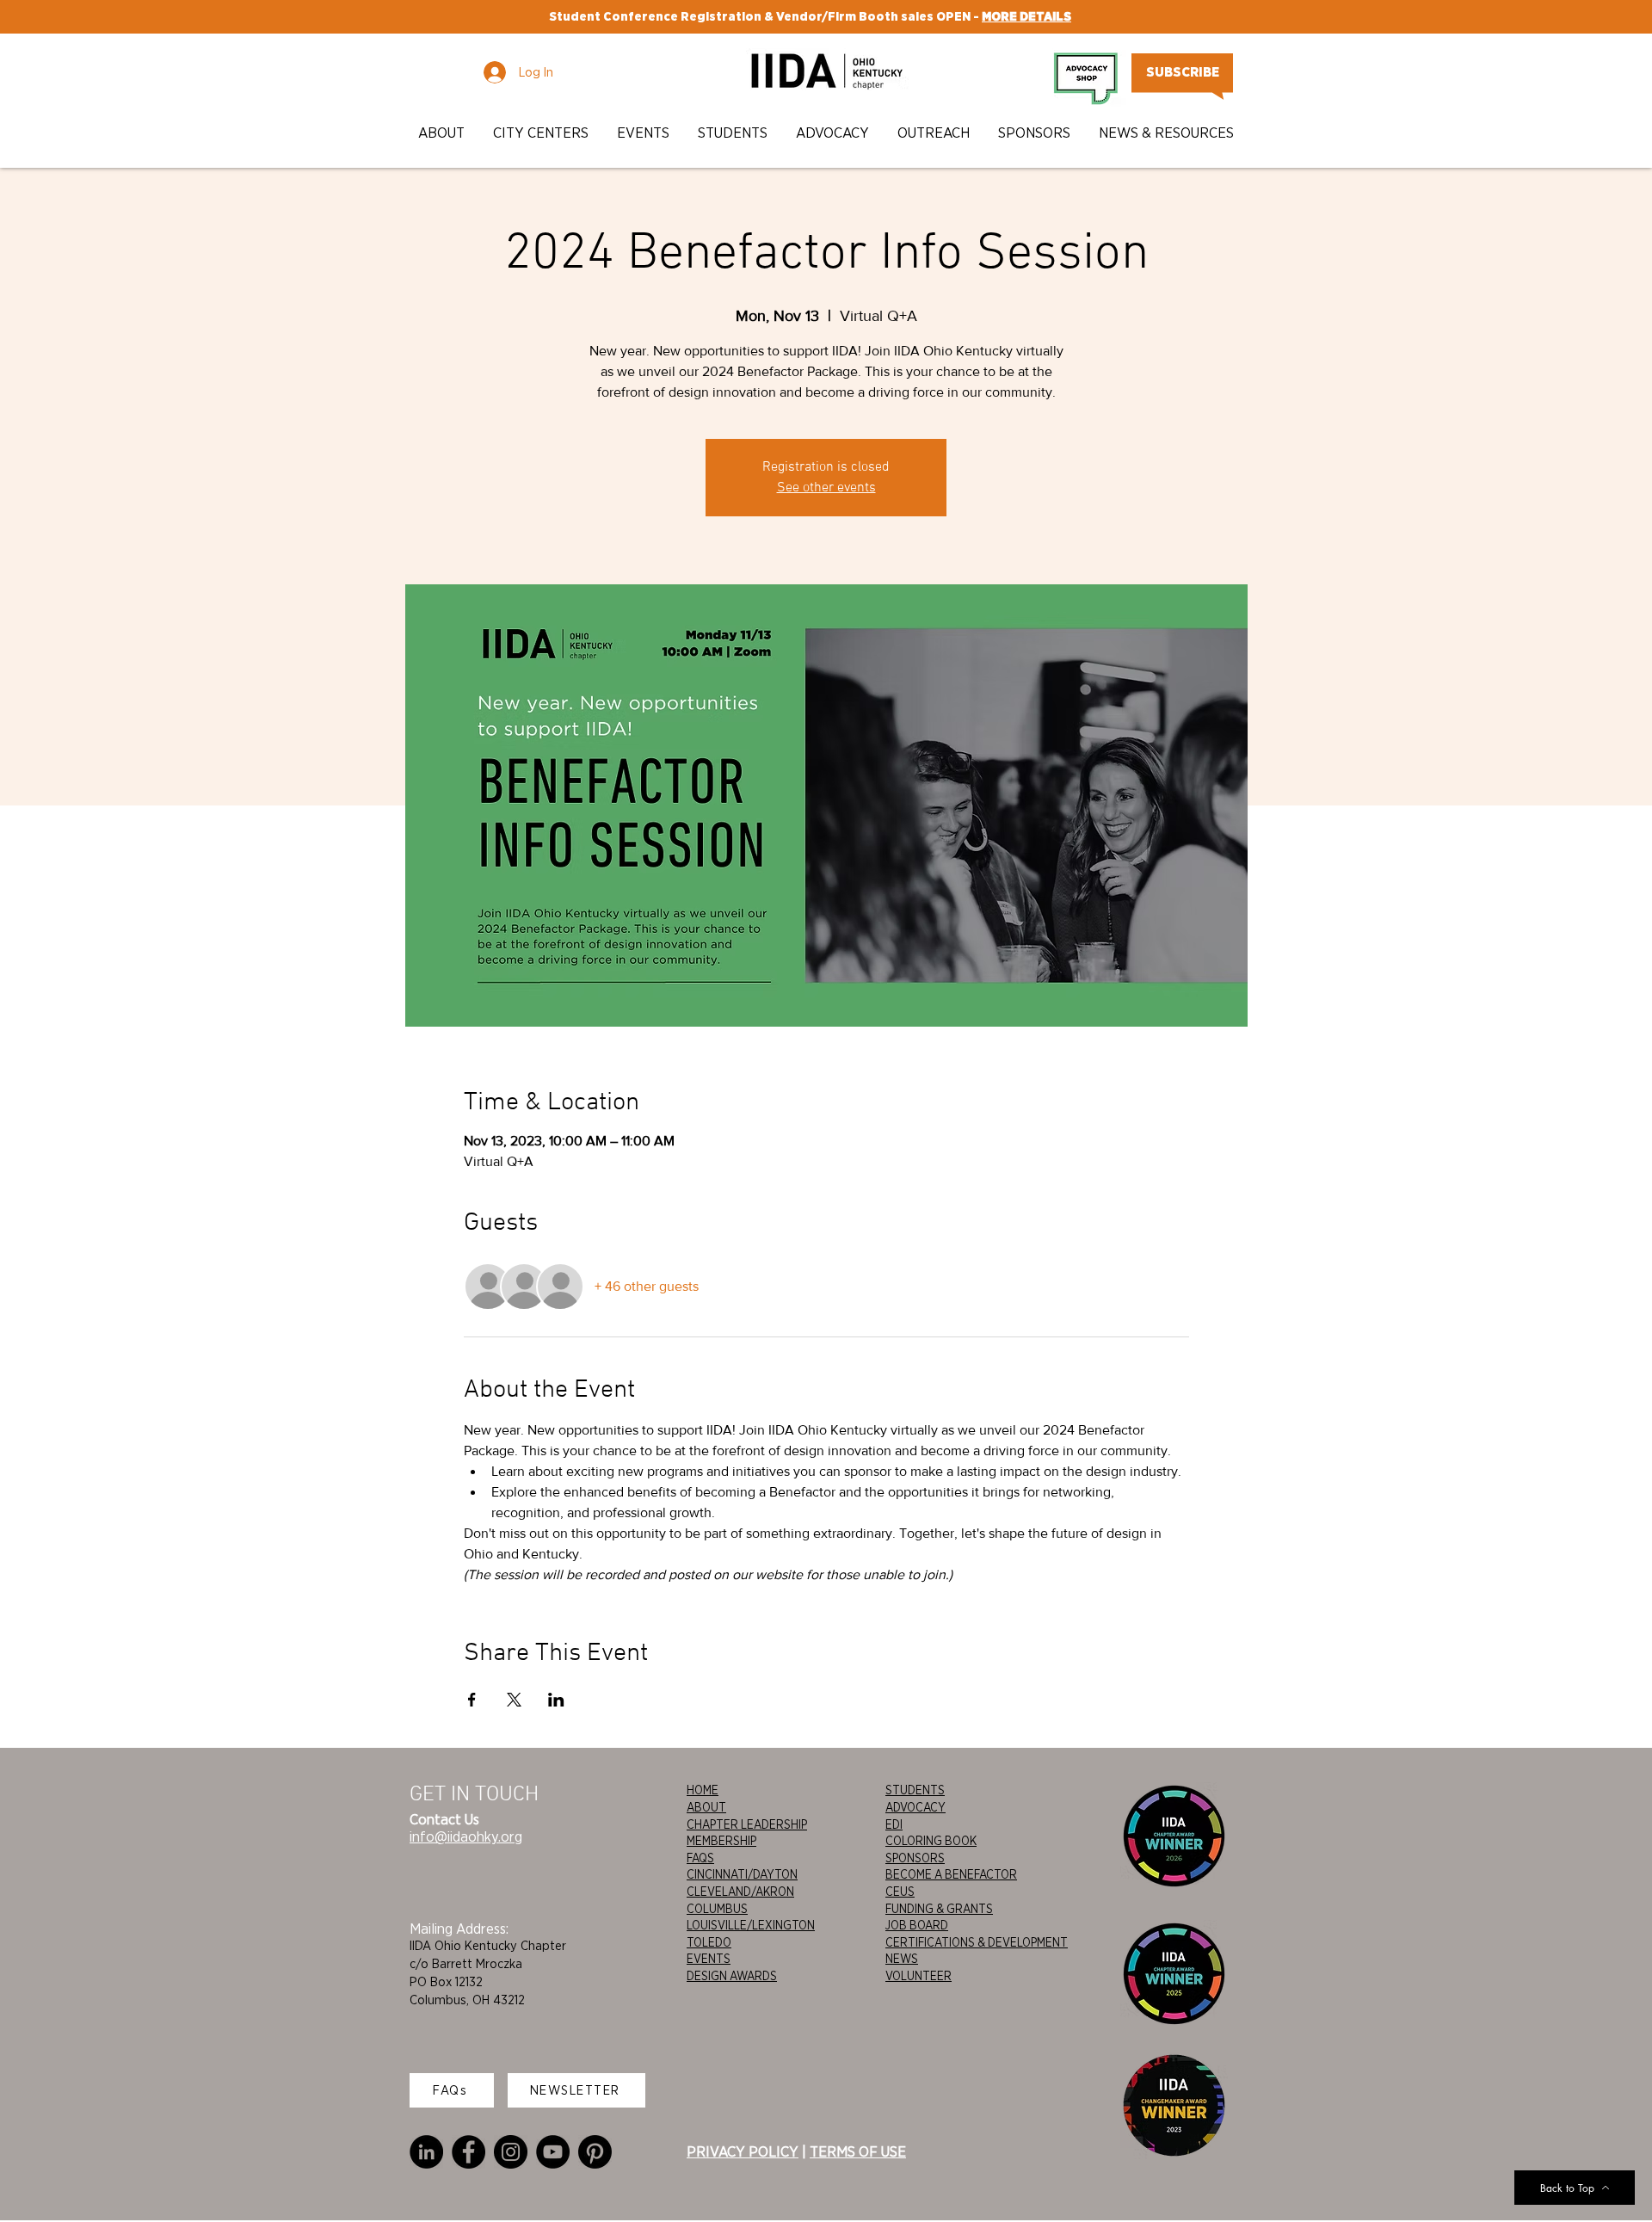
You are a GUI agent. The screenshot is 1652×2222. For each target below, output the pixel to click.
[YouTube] (553, 2152)
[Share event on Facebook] (472, 1700)
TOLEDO (709, 1942)
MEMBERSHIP (721, 1841)
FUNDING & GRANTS (939, 1909)
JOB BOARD (917, 1925)
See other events (826, 488)
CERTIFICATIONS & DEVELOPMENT (977, 1942)
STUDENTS (915, 1790)
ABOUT (706, 1807)
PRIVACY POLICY (743, 2151)
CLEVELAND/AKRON (740, 1892)
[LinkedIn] (426, 2152)
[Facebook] (468, 2152)
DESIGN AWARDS (732, 1976)
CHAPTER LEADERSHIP (747, 1824)
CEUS (900, 1892)
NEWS (902, 1959)
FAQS (700, 1858)
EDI (894, 1824)
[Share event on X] (514, 1700)
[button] (443, 133)
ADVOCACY (915, 1807)
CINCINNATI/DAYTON (742, 1874)
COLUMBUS (717, 1909)
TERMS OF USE (858, 2151)
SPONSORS (915, 1858)
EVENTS (709, 1959)
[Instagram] (511, 2152)
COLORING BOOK (931, 1841)
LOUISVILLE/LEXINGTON (751, 1925)
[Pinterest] (595, 2152)
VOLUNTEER (918, 1976)
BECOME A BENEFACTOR (951, 1874)
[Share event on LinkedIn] (556, 1700)
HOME (703, 1790)
